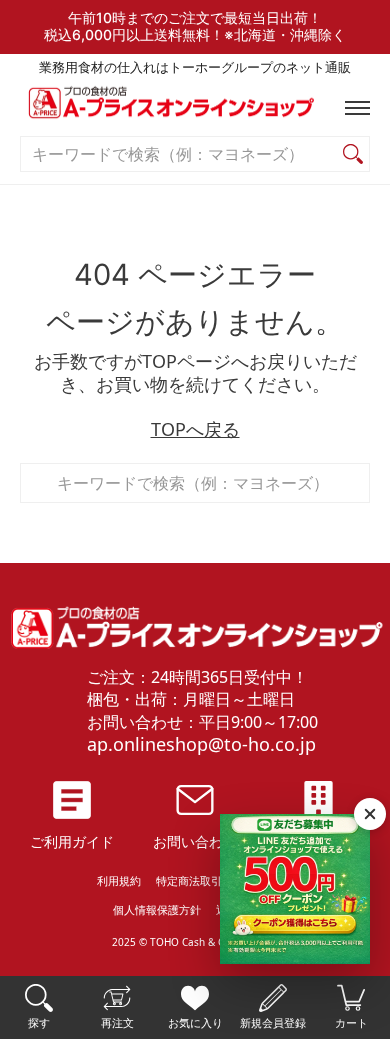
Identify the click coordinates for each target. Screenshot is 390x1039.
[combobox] (179, 154)
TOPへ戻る (195, 429)
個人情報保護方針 (157, 909)
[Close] (370, 814)
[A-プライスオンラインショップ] (195, 107)
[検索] (353, 154)
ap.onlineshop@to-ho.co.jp (201, 744)
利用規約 (119, 880)
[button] (353, 108)
